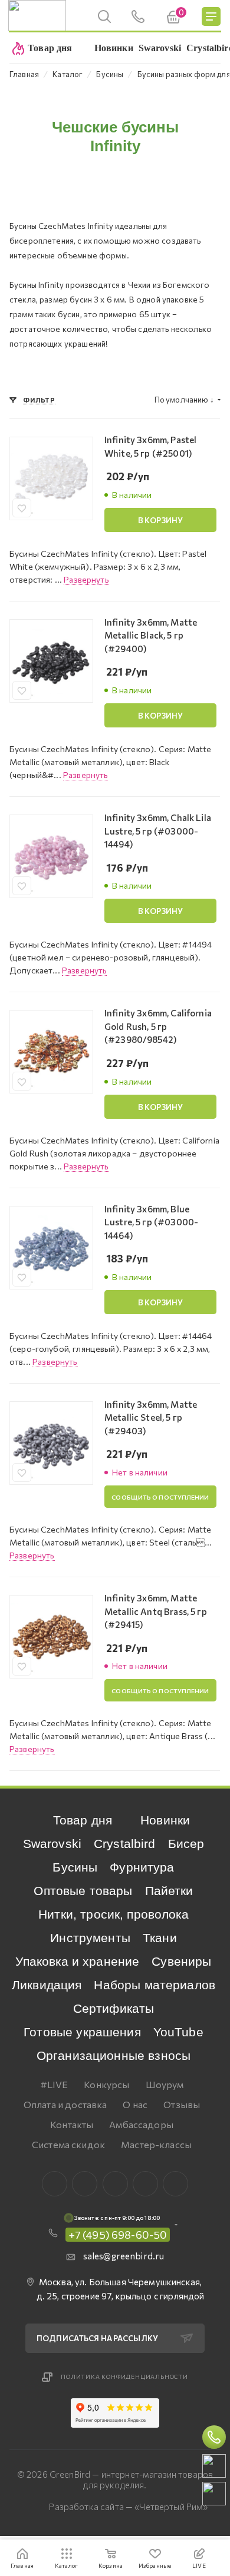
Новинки (165, 1820)
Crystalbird (125, 1844)
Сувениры (181, 1961)
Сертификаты (114, 2008)
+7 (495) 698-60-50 (118, 2235)
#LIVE (54, 2084)
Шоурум (165, 2084)
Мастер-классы (156, 2144)
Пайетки (169, 1891)
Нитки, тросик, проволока (114, 1914)
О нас (135, 2104)
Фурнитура (142, 1867)
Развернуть (86, 579)
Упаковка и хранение (77, 1961)
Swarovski (52, 1844)
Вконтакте (55, 2184)
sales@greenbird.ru (124, 2256)
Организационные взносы (114, 2055)
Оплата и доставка (65, 2104)
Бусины (75, 1867)
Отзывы (182, 2104)
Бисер (186, 1844)
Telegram (115, 2184)
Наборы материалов (155, 1985)
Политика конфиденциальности (124, 2376)
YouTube (178, 2032)
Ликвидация (47, 1985)
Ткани (160, 1938)
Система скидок (68, 2144)
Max (85, 2184)
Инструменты (90, 1938)
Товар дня (83, 1820)
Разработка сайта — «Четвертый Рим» (128, 2507)
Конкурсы (106, 2084)
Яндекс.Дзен (175, 2184)
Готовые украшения (82, 2032)
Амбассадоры (141, 2124)
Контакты (72, 2124)
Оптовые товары (83, 1891)
